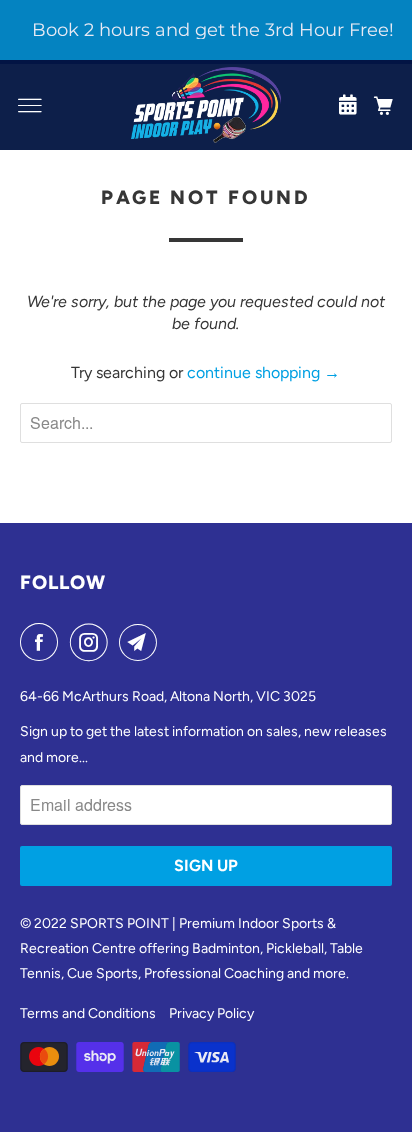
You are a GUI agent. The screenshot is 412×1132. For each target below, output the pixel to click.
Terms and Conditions (88, 1013)
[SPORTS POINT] (206, 105)
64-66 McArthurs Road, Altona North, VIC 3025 (168, 696)
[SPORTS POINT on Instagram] (93, 642)
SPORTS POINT (119, 923)
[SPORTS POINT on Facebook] (43, 642)
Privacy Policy (211, 1013)
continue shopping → (263, 372)
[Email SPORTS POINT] (142, 642)
